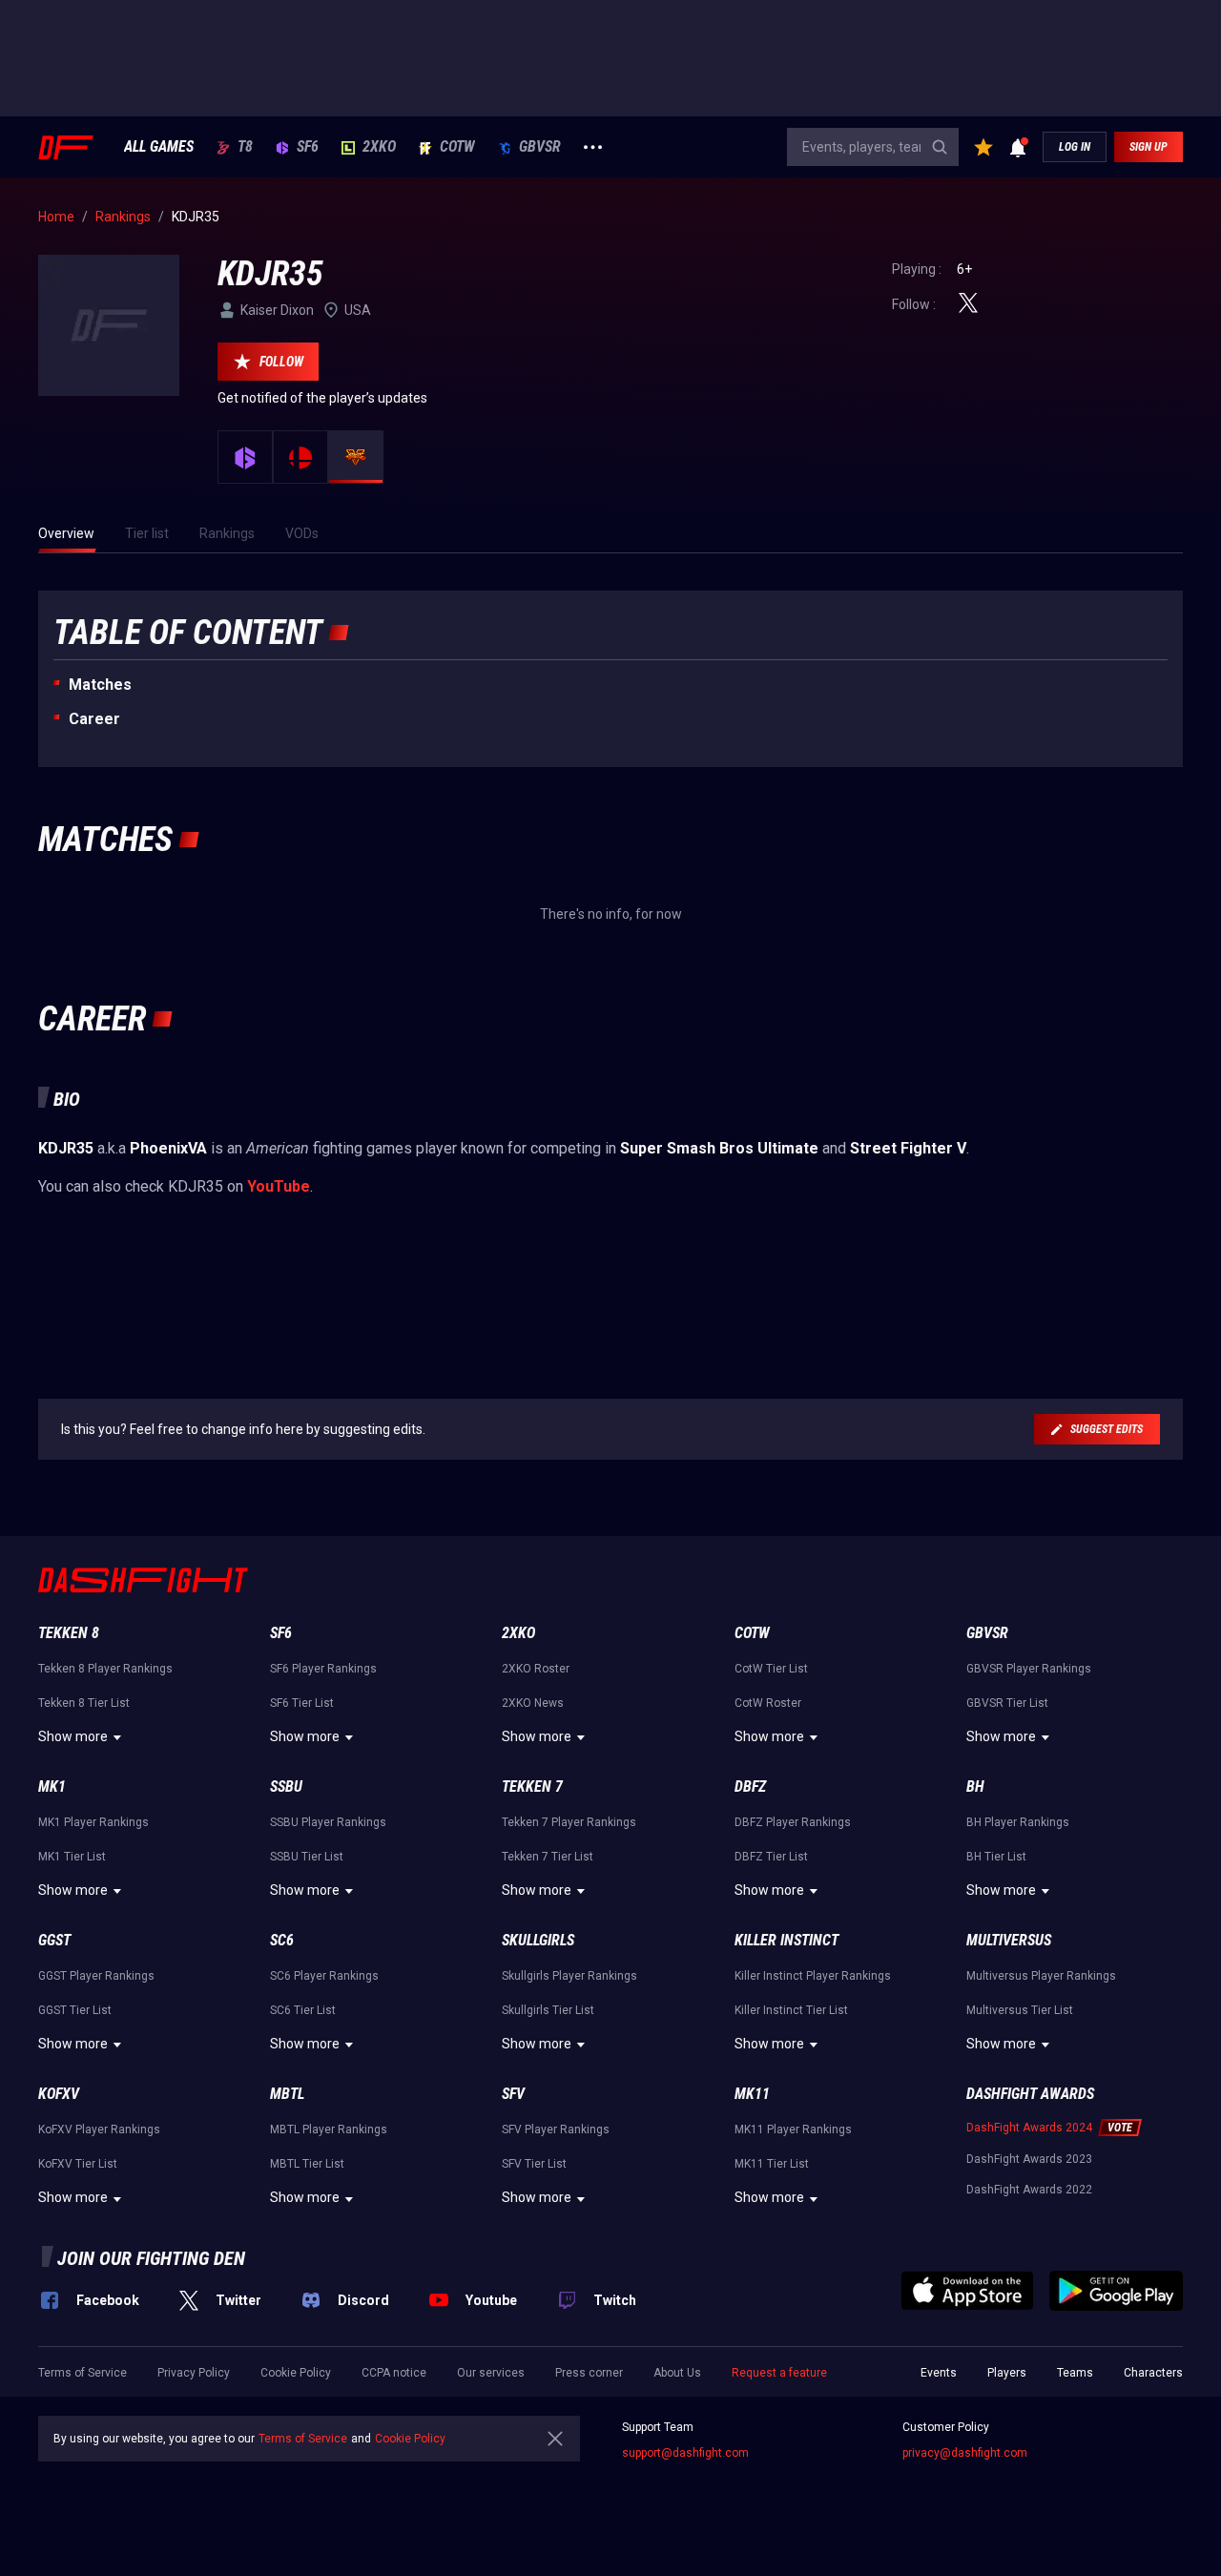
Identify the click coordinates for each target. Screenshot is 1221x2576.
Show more (73, 1736)
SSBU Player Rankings (328, 1822)
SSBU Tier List (307, 1857)
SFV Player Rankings (556, 2129)
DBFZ (750, 1787)
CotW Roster (768, 1703)
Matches (100, 685)
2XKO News (533, 1703)
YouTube (279, 1186)
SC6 (282, 1940)
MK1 (52, 1787)
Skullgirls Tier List (548, 2010)
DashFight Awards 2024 (1029, 2128)
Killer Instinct (786, 1940)
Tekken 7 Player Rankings (569, 1822)
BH (975, 1787)
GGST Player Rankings (96, 1976)
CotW (457, 147)
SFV (513, 2094)
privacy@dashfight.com (965, 2453)
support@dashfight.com (685, 2453)
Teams (1075, 2373)
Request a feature (779, 2373)
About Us (677, 2373)
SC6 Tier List (303, 2010)
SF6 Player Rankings (323, 1669)
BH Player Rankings (1018, 1822)
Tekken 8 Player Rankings (105, 1669)
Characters (1153, 2373)
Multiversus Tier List (1020, 2010)
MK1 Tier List (72, 1857)
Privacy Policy (194, 2373)
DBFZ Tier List (771, 1857)
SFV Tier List (534, 2164)
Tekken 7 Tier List (548, 1857)
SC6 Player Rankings (324, 1976)
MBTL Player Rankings (329, 2129)
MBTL (287, 2094)
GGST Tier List (75, 2010)
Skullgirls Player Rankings (569, 1976)
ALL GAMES (159, 147)
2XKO (379, 147)
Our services (491, 2373)
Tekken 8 (69, 1633)
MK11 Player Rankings (793, 2129)
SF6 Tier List (302, 1703)
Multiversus (1009, 1940)
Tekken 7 (532, 1787)
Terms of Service (83, 2373)
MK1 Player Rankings (93, 1822)
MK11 (752, 2094)
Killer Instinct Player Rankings (813, 1976)
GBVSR (540, 147)
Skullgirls (538, 1940)
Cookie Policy (296, 2373)
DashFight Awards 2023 (1029, 2159)
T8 (245, 147)
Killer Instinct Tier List (791, 2010)
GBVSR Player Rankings (1029, 1669)
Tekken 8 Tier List (84, 1703)
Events (939, 2373)
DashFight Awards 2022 (1029, 2190)
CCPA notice (394, 2373)
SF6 (308, 147)
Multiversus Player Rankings (1041, 1976)
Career (94, 719)
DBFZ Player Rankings (793, 1822)
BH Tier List (996, 1857)
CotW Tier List (771, 1669)
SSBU (286, 1787)
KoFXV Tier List (78, 2164)
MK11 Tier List (772, 2164)
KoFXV (59, 2094)
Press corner (589, 2373)
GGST (54, 1940)
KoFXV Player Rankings (99, 2129)
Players (1007, 2373)
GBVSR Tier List (1007, 1703)
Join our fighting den (151, 2258)
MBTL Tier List (307, 2164)
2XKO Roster (536, 1669)
